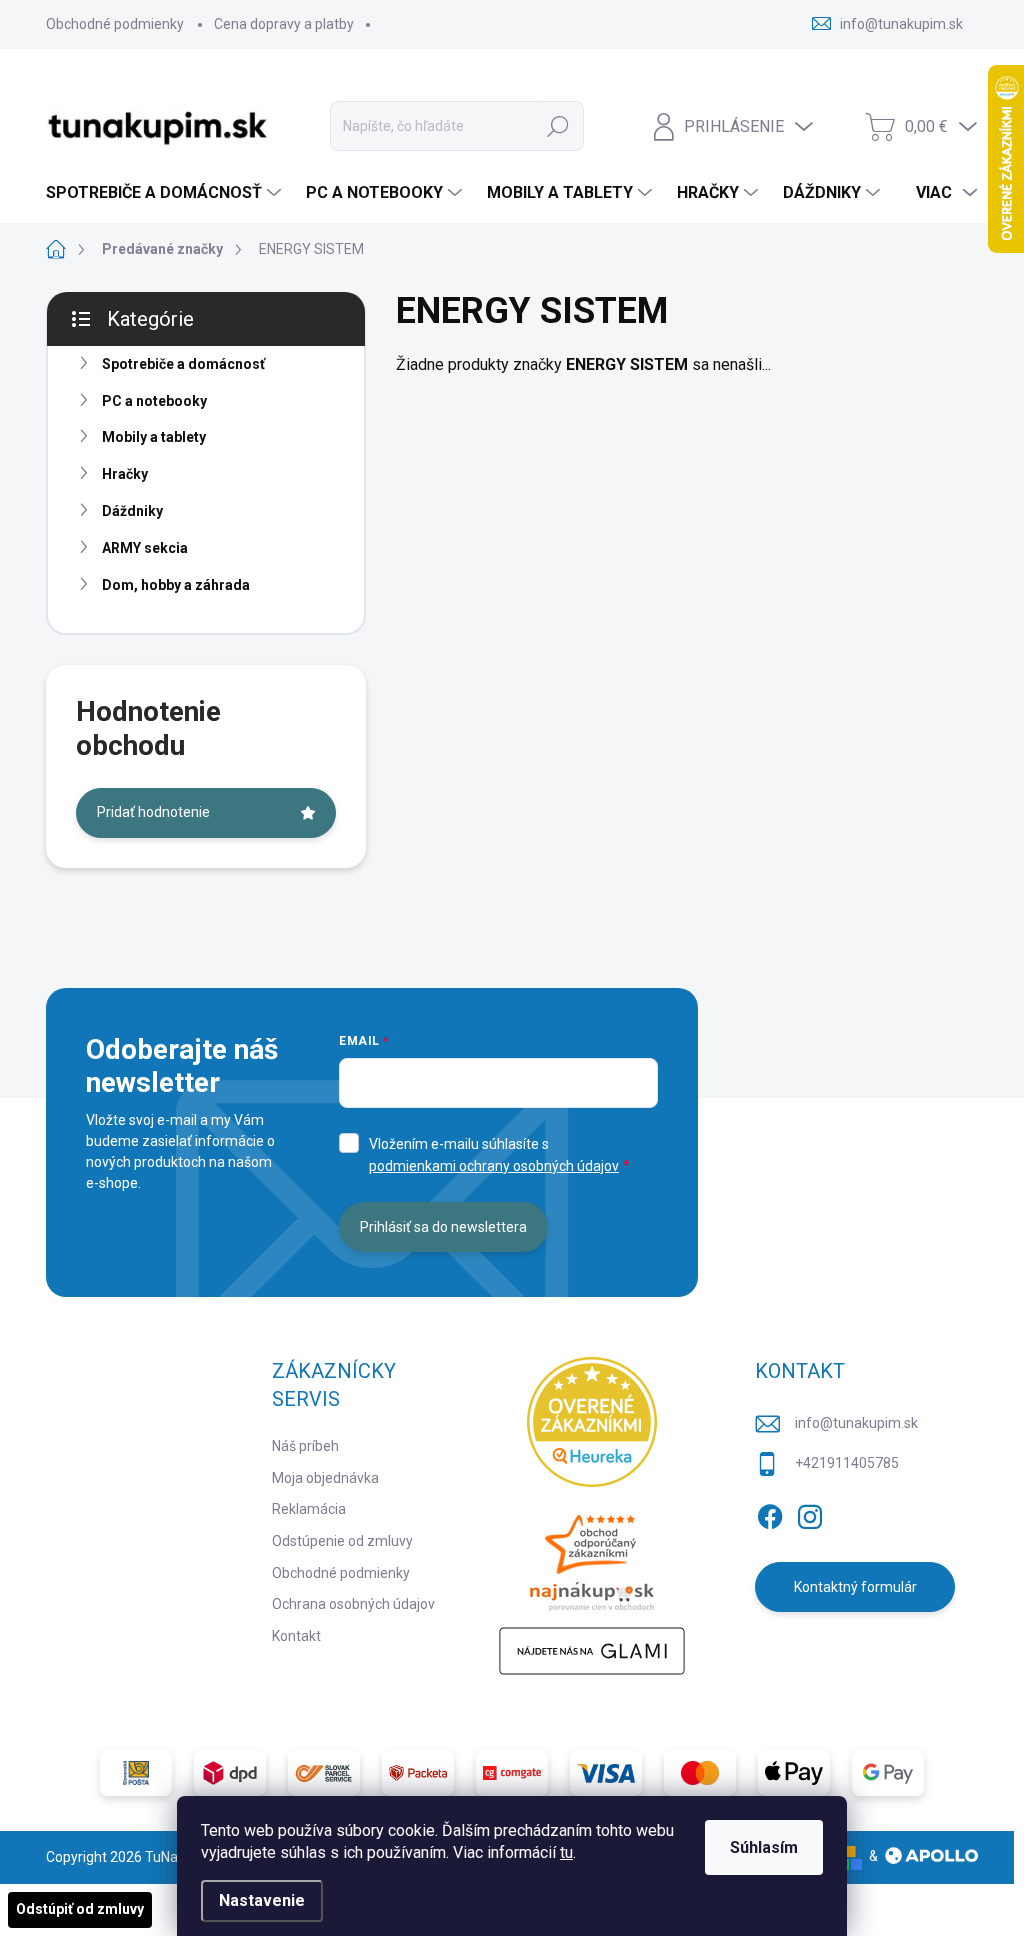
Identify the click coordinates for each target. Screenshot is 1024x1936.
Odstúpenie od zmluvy (342, 1541)
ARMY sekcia (145, 548)
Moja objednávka (325, 1478)
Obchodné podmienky (115, 24)
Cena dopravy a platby (284, 24)
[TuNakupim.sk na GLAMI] (592, 1651)
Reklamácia (309, 1509)
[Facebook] (770, 1513)
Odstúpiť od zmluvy (80, 1909)
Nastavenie (262, 1900)
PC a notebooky (154, 401)
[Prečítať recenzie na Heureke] (592, 1422)
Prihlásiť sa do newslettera (443, 1227)
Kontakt (296, 1636)
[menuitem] (166, 193)
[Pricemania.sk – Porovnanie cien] (592, 1557)
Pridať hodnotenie (153, 812)
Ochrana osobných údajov (353, 1604)
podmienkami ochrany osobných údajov (494, 1166)
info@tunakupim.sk (856, 1423)
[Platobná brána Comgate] (512, 1773)
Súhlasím (764, 1847)
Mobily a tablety (154, 437)
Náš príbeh (305, 1446)
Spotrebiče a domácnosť (183, 364)
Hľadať (558, 126)
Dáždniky (132, 511)
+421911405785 (847, 1463)
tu (566, 1852)
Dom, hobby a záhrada (176, 585)
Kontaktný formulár (855, 1587)
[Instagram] (810, 1513)
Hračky (125, 474)
